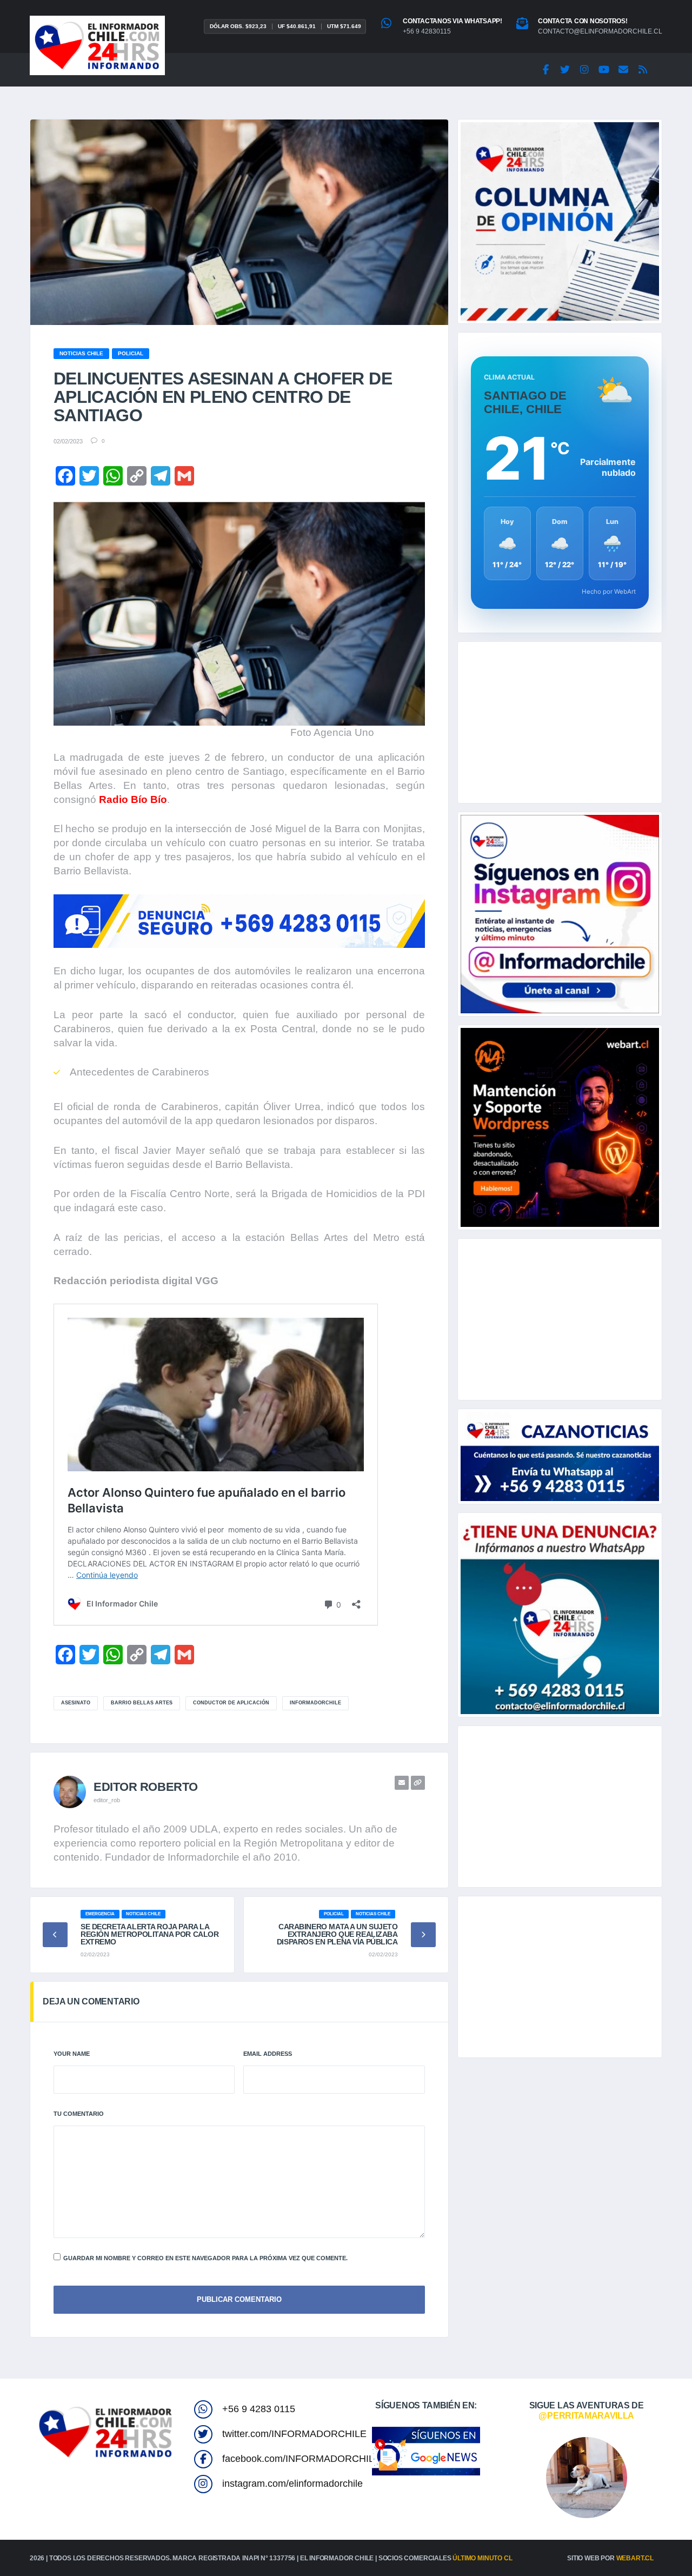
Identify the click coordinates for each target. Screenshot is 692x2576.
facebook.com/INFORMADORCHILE (301, 2459)
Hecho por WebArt (609, 592)
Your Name (72, 2054)
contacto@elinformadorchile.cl (600, 31)
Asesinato (76, 1703)
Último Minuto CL (482, 2558)
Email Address (268, 2054)
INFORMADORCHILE (315, 1703)
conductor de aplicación (231, 1703)
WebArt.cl (635, 2558)
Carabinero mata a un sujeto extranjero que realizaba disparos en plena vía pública (337, 1934)
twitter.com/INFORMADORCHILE (294, 2434)
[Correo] (623, 70)
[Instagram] (584, 70)
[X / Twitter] (565, 70)
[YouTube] (604, 70)
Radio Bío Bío (133, 799)
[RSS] (643, 70)
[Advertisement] (560, 722)
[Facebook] (545, 70)
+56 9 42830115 (427, 31)
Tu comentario (79, 2114)
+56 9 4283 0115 (259, 2409)
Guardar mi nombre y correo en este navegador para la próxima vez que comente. (205, 2258)
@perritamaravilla (586, 2416)
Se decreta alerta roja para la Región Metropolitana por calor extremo (149, 1934)
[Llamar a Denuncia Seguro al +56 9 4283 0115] (239, 921)
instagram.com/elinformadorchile (292, 2484)
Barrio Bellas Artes (142, 1703)
